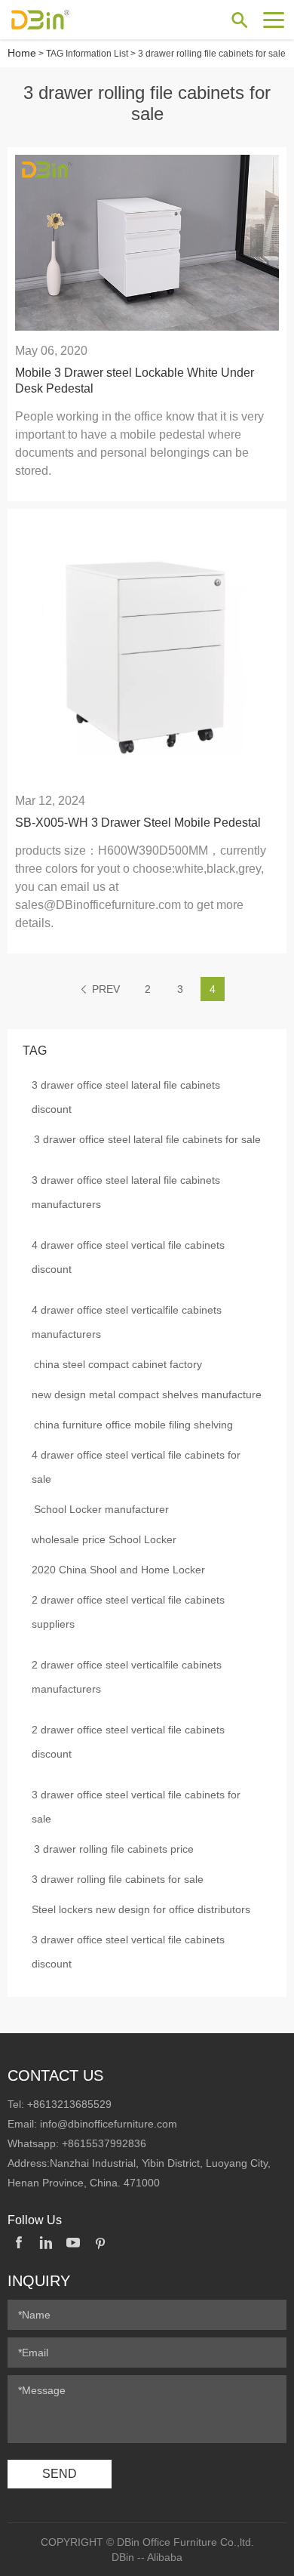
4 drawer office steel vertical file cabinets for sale (136, 1467)
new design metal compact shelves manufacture (147, 1394)
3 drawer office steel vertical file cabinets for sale (136, 1807)
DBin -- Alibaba (147, 2557)
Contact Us (55, 2075)
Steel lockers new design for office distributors (141, 1909)
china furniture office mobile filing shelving (133, 1425)
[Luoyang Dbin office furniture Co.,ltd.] (64, 20)
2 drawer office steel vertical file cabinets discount (128, 1742)
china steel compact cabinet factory (118, 1364)
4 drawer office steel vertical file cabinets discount (128, 1257)
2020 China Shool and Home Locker (118, 1570)
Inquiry (39, 2281)
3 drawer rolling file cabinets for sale (118, 1879)
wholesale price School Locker (104, 1539)
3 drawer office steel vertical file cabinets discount (128, 1952)
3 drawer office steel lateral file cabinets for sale (147, 1139)
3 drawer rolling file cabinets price (114, 1849)
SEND (60, 2474)
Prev (106, 989)
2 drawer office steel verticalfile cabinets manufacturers (127, 1677)
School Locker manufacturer (101, 1509)
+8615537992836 (104, 2143)
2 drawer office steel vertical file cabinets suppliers (128, 1612)
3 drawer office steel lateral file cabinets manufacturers (126, 1192)
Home (22, 53)
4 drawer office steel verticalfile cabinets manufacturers (127, 1322)
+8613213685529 (69, 2104)
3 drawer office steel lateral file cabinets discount (126, 1097)
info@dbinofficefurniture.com (109, 2124)
